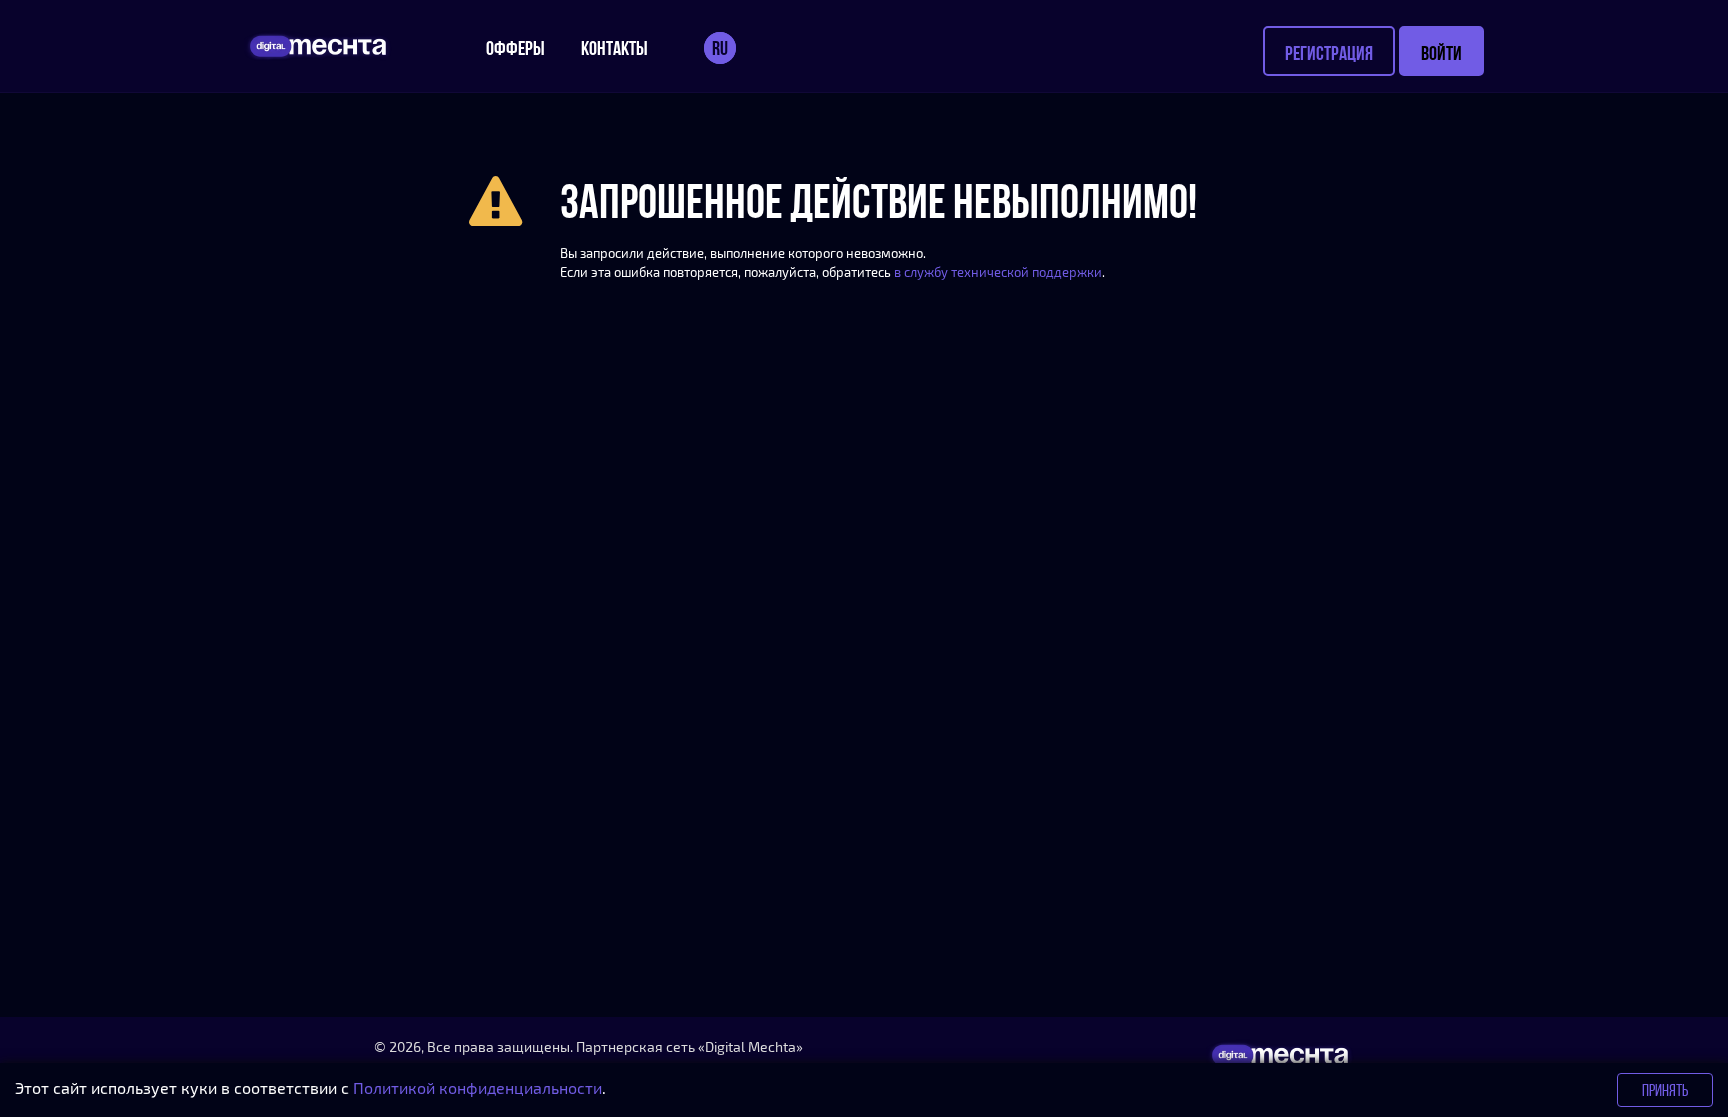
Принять (1665, 1090)
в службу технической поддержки (998, 272)
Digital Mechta (750, 1046)
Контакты (614, 48)
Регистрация (1329, 53)
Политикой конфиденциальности (477, 1087)
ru (720, 48)
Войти (1441, 53)
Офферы (515, 48)
